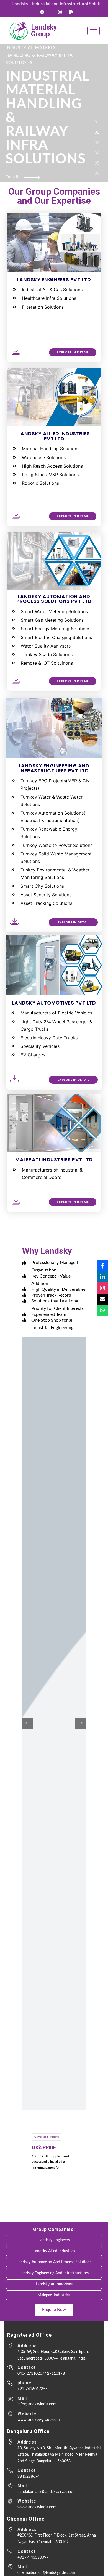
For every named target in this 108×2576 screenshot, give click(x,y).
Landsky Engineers (54, 2240)
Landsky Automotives (54, 2284)
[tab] (97, 123)
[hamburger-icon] (93, 31)
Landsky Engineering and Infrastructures (54, 2273)
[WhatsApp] (102, 1310)
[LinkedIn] (102, 1277)
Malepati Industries (54, 2295)
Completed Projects (47, 2137)
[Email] (102, 1299)
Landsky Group (44, 31)
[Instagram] (60, 12)
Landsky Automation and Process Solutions (54, 2262)
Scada (39, 2147)
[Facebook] (42, 12)
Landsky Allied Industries (54, 2251)
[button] (80, 1724)
